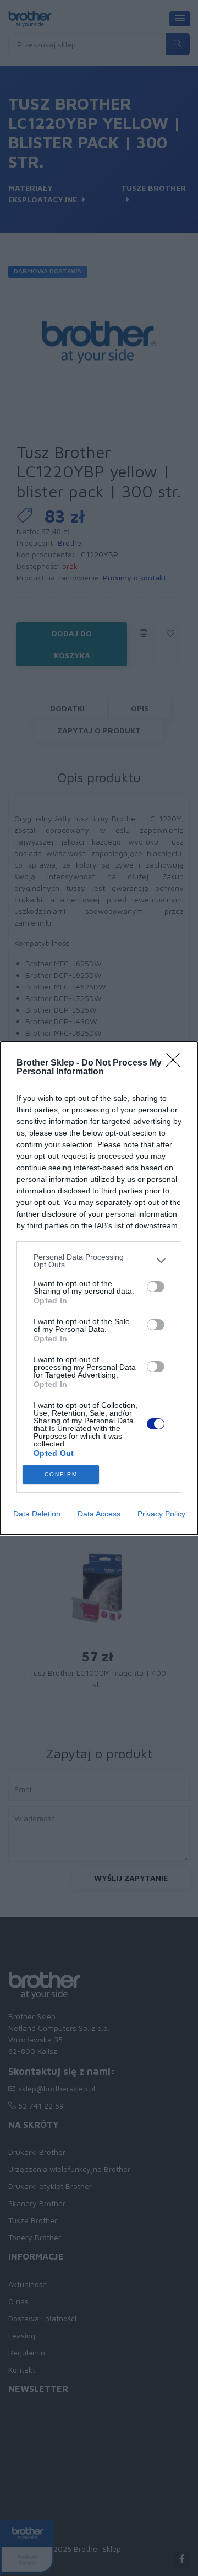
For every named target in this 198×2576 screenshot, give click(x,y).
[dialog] (99, 1288)
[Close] (177, 1063)
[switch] (156, 1287)
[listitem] (99, 1261)
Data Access (99, 1514)
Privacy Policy (161, 1514)
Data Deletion (37, 1514)
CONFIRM (61, 1474)
